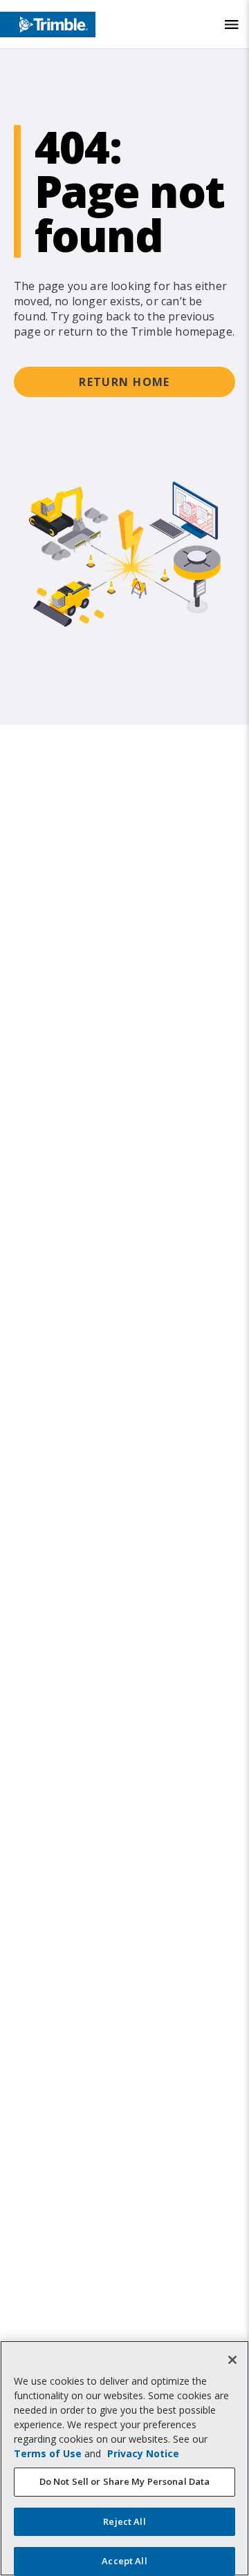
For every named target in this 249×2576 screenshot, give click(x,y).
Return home (124, 382)
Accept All (124, 2561)
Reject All (124, 2521)
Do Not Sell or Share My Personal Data (125, 2481)
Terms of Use (48, 2453)
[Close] (232, 2360)
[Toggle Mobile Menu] (232, 25)
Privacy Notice (143, 2453)
